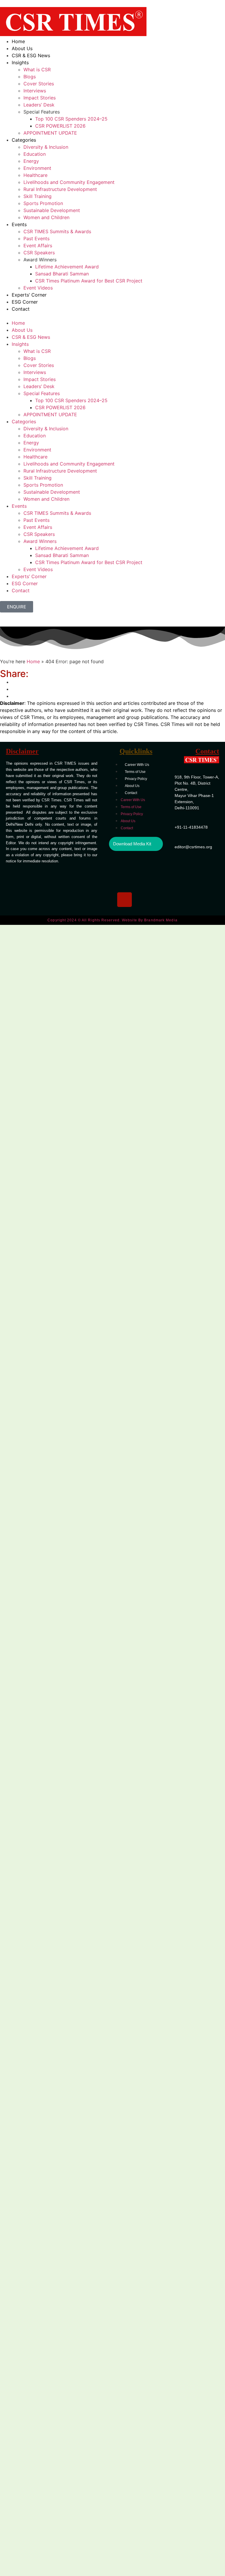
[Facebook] (148, 865)
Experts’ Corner (29, 295)
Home (18, 41)
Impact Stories (40, 98)
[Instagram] (125, 900)
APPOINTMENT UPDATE (50, 133)
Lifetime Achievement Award (67, 267)
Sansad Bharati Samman (62, 274)
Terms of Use (135, 772)
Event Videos (38, 288)
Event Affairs (38, 246)
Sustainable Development (52, 210)
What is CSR (37, 70)
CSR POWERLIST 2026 (60, 126)
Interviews (35, 91)
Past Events (36, 238)
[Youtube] (148, 882)
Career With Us (137, 765)
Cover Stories (39, 84)
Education (35, 154)
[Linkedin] (125, 865)
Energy (31, 161)
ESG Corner (25, 302)
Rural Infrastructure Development (60, 189)
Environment (37, 168)
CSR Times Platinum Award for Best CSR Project (89, 281)
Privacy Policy (136, 779)
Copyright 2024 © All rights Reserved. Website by (112, 920)
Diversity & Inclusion (46, 147)
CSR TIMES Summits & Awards (57, 231)
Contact (21, 309)
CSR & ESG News (31, 55)
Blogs (30, 77)
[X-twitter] (125, 882)
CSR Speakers (39, 253)
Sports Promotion (43, 203)
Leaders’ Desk (39, 105)
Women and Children (46, 217)
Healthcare (35, 175)
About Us (22, 48)
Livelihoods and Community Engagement (69, 182)
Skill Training (37, 196)
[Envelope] (148, 900)
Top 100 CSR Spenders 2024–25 (71, 119)
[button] (112, 316)
